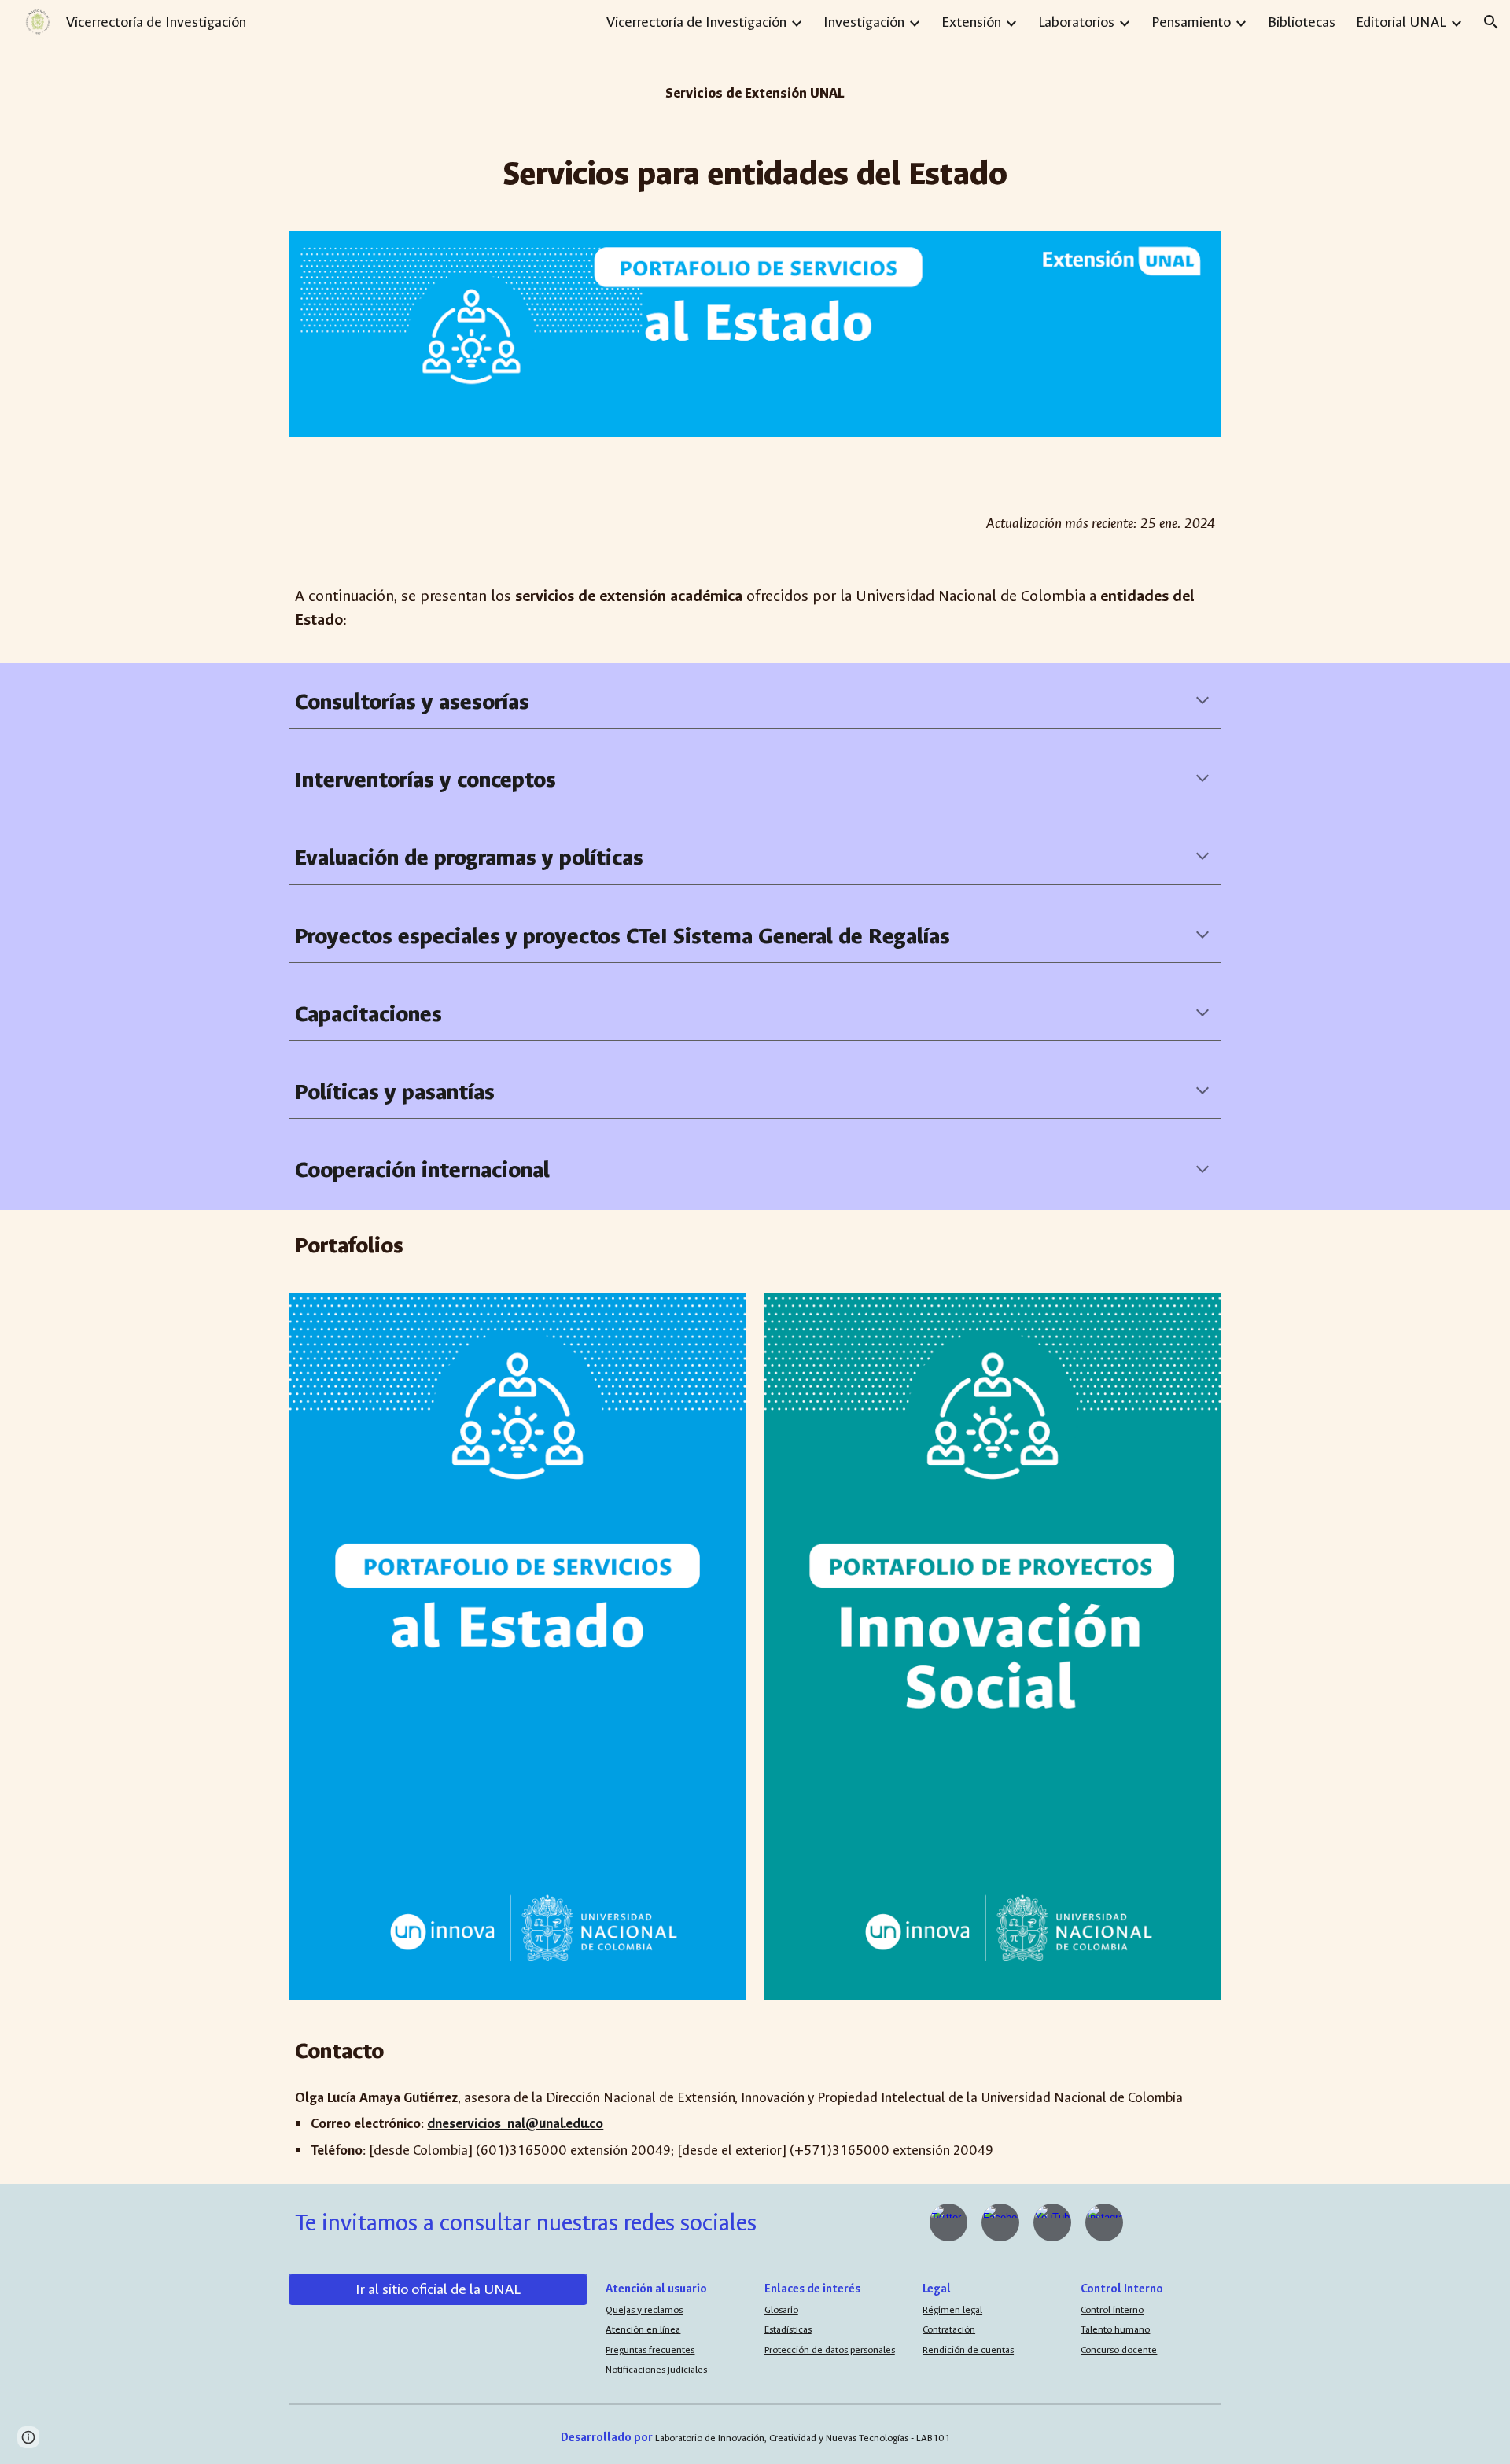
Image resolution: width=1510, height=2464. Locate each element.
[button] (1491, 22)
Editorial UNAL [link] (1401, 22)
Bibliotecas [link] (1302, 22)
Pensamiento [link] (1191, 22)
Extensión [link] (971, 22)
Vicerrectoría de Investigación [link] (696, 22)
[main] (755, 87)
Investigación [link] (864, 22)
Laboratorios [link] (1076, 22)
